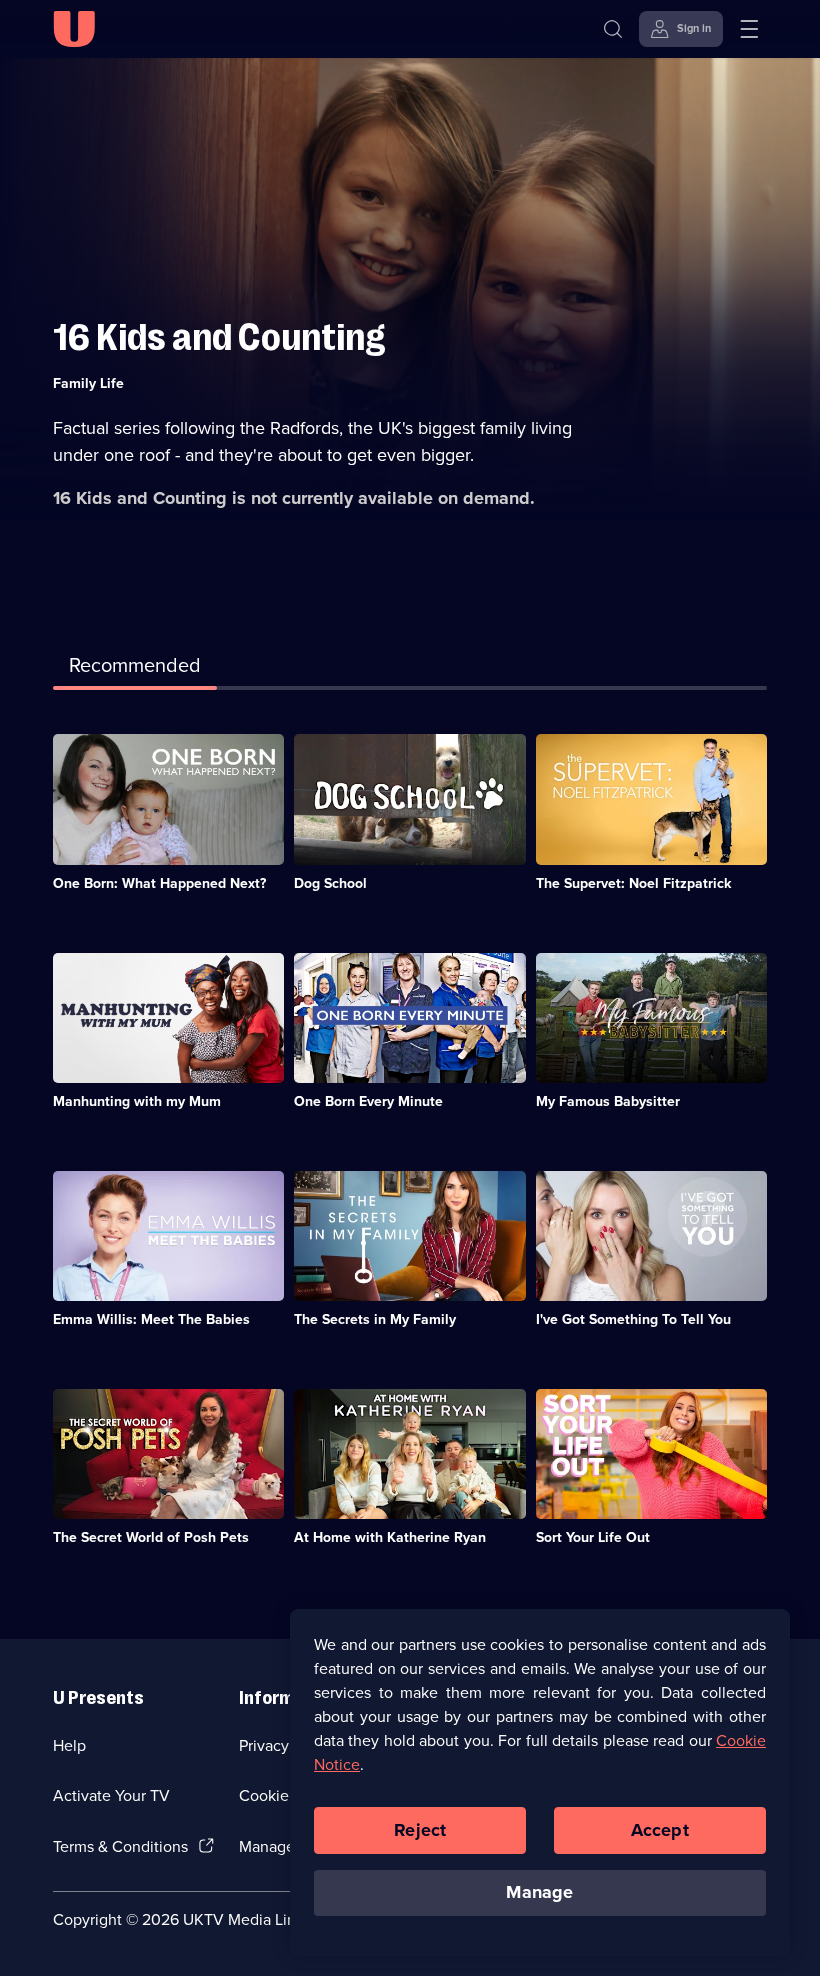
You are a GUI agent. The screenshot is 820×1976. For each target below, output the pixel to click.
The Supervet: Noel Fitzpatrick (633, 883)
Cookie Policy (287, 1795)
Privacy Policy (287, 1745)
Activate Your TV (111, 1795)
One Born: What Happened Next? (159, 883)
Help (69, 1745)
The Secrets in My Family (375, 1319)
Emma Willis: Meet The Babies (151, 1319)
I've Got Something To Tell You (633, 1319)
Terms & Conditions (120, 1846)
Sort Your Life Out (593, 1537)
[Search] (613, 29)
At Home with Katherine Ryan (390, 1537)
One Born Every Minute (368, 1101)
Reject (420, 1830)
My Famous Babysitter (608, 1101)
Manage (539, 1892)
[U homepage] (74, 29)
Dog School (330, 883)
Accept (660, 1830)
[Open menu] (749, 29)
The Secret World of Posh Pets (151, 1537)
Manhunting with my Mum (137, 1101)
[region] (540, 1782)
